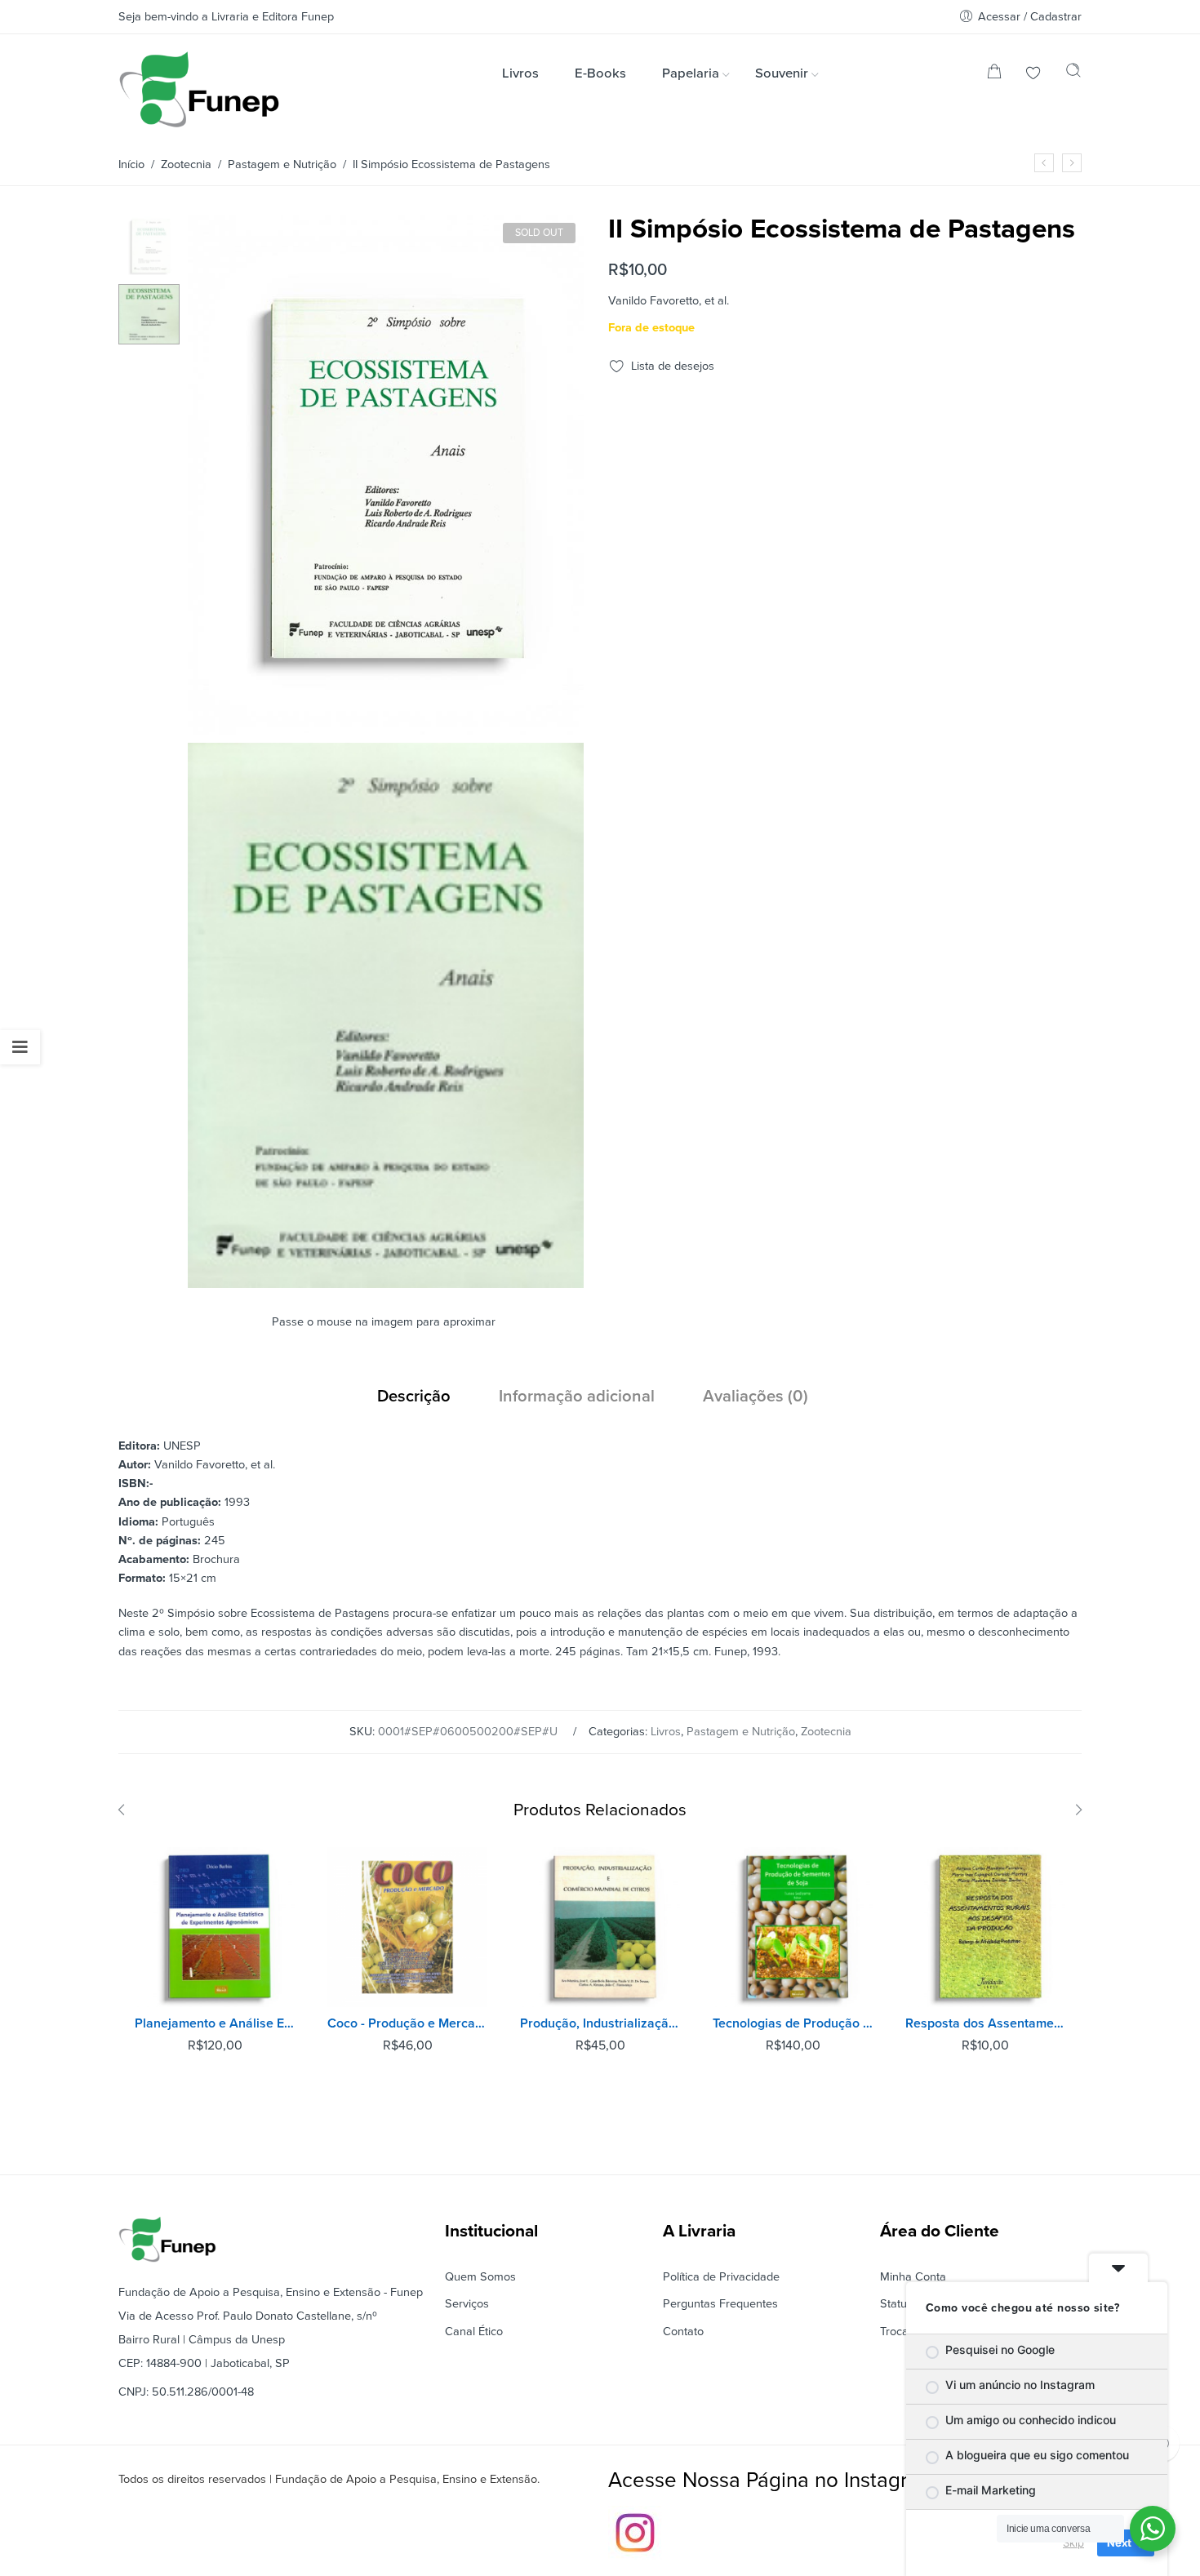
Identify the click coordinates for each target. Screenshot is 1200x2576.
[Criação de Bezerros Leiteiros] (1044, 163)
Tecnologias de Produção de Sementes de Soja (793, 2023)
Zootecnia (186, 164)
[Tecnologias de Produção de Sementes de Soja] (793, 1927)
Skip (1073, 2543)
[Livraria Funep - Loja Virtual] (199, 89)
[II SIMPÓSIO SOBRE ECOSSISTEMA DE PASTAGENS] (386, 1281)
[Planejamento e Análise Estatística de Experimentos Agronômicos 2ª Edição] (215, 1927)
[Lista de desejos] (1033, 75)
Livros (666, 1732)
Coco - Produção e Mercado (407, 2023)
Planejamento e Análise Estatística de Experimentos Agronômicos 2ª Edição (215, 2023)
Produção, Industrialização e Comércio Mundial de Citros (600, 2023)
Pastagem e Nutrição (282, 164)
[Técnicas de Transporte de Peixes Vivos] (1072, 163)
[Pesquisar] (1073, 74)
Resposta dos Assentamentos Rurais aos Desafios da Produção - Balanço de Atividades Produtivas (985, 2023)
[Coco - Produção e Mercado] (407, 1927)
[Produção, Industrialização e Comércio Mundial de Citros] (600, 1927)
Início (131, 164)
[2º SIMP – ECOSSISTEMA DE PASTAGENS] (149, 244)
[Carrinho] (994, 75)
